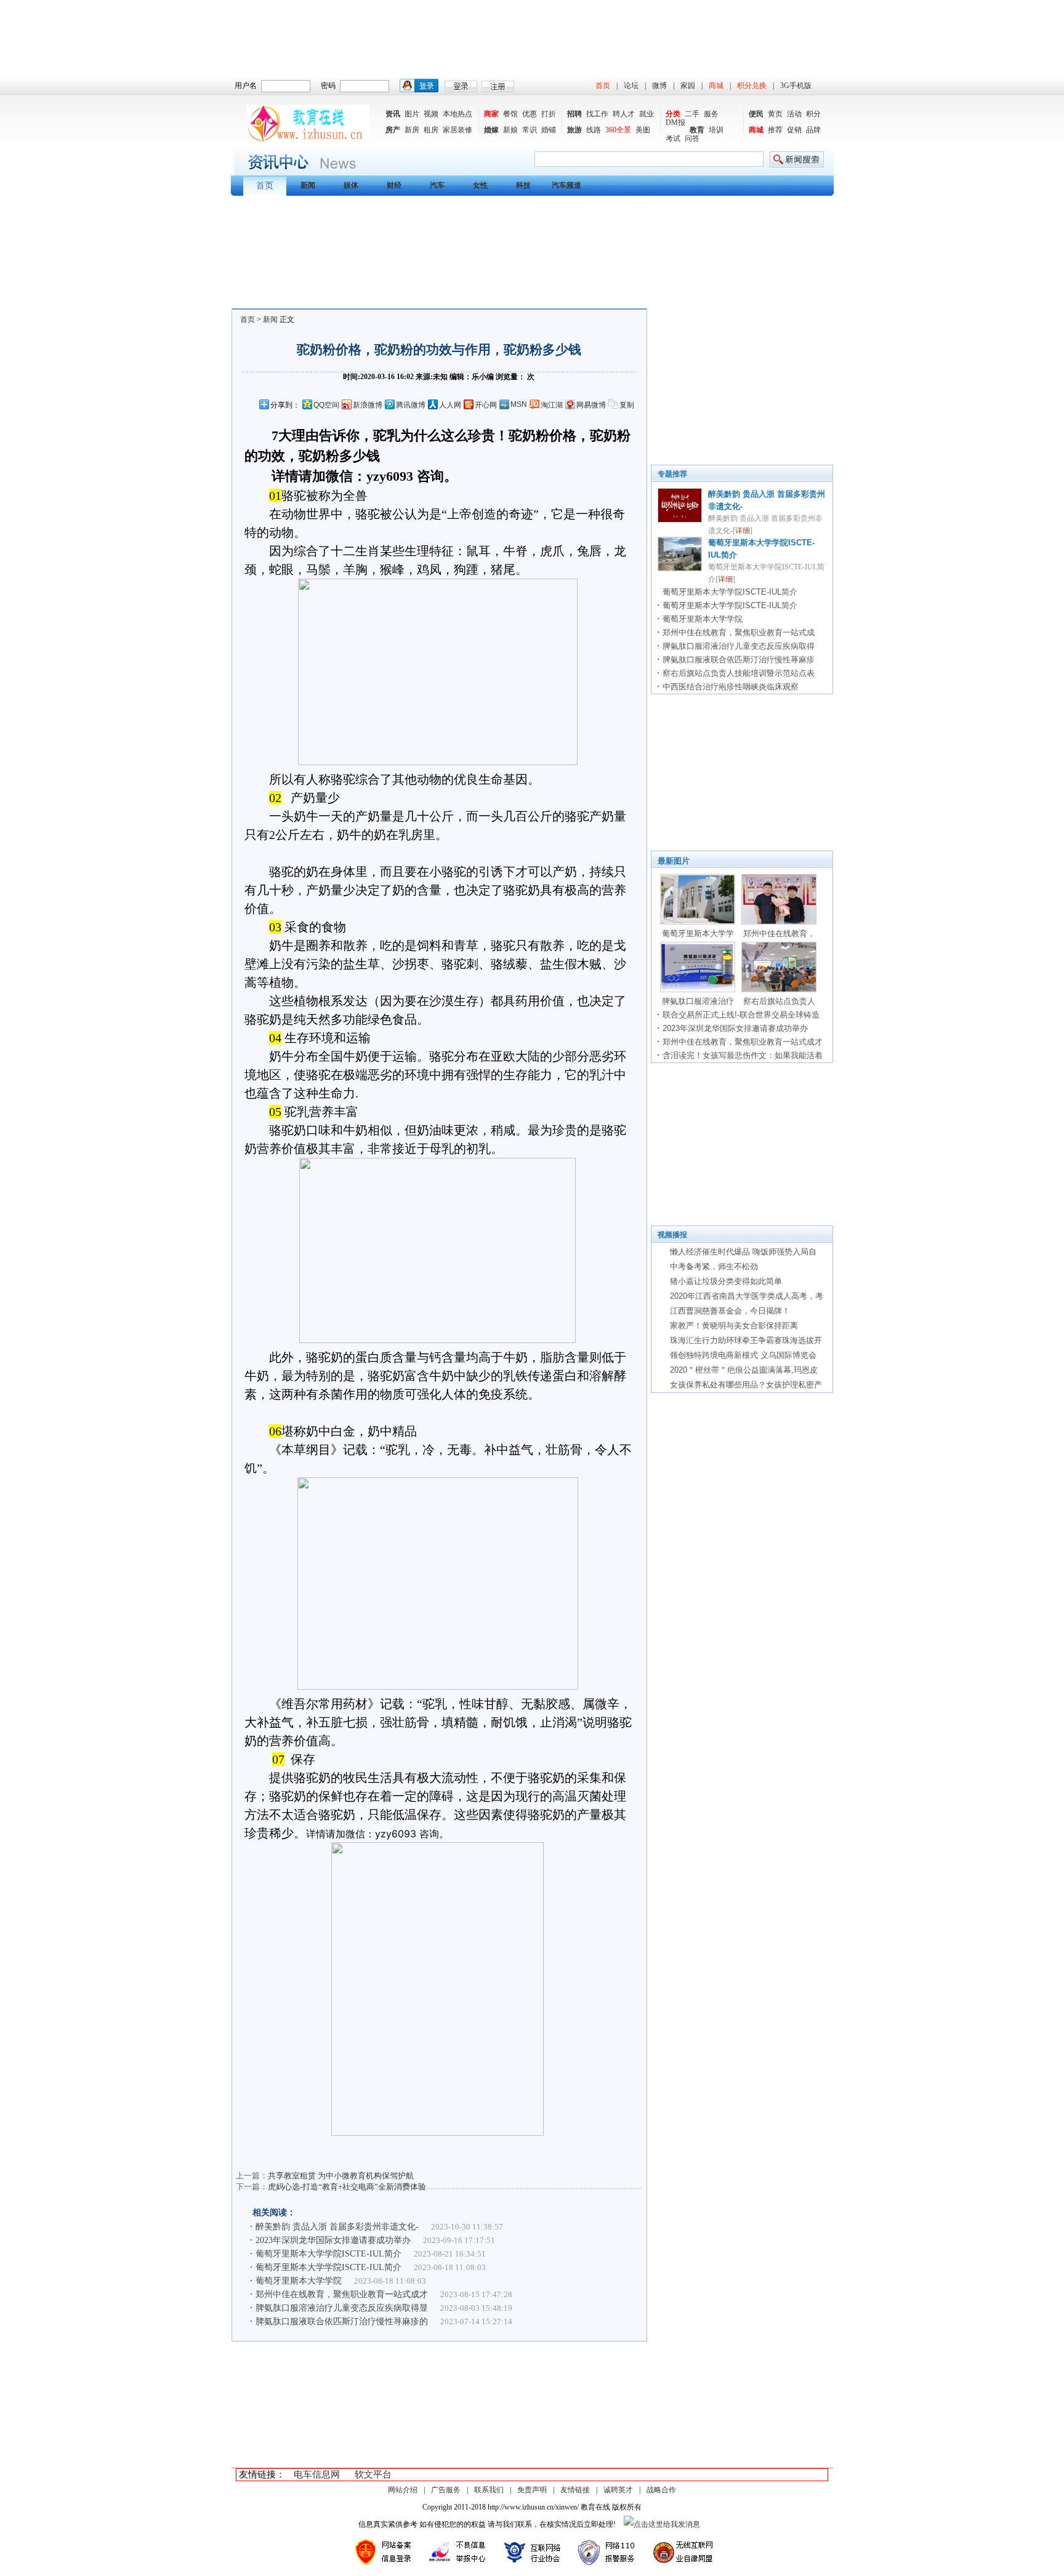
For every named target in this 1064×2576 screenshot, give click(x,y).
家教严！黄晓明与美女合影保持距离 (734, 1326)
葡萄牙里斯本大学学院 (299, 2281)
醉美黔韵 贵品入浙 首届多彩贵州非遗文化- (337, 2227)
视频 (431, 114)
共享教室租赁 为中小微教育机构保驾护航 (341, 2176)
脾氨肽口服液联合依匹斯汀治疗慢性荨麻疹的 (342, 2321)
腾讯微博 (411, 405)
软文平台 (373, 2474)
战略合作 (661, 2490)
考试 (673, 138)
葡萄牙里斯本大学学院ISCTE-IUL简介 (328, 2254)
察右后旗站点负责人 (779, 1001)
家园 (688, 86)
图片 (412, 114)
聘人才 (624, 114)
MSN (519, 404)
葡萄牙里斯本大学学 (698, 933)
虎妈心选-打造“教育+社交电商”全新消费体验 (347, 2187)
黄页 (775, 114)
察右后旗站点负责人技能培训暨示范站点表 (739, 673)
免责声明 (532, 2490)
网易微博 (591, 405)
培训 (716, 130)
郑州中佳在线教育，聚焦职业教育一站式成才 (342, 2294)
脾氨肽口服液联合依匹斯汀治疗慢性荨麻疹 (739, 660)
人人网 (450, 405)
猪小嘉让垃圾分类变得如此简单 (726, 1281)
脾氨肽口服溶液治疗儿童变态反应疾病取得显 (342, 2308)
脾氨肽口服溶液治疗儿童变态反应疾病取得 (739, 646)
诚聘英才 (618, 2490)
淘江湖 (552, 405)
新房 (412, 130)
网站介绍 (403, 2490)
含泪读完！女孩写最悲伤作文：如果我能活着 (743, 1055)
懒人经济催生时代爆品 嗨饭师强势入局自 (743, 1252)
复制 (627, 405)
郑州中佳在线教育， (779, 933)
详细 (743, 531)
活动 (794, 114)
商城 (716, 86)
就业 (647, 114)
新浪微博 (368, 405)
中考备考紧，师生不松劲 (714, 1266)
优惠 (530, 114)
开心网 (486, 405)
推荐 (775, 130)
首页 (603, 86)
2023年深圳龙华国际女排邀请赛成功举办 (333, 2240)
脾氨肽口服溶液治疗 (698, 1001)
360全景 (618, 130)
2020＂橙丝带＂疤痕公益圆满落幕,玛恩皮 (744, 1370)
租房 (431, 130)
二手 (692, 114)
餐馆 (510, 114)
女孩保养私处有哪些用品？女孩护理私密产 (746, 1385)
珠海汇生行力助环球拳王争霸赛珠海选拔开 (746, 1340)
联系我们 (489, 2490)
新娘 (510, 130)
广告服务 (446, 2490)
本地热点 (457, 114)
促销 (794, 130)
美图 (643, 130)
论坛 (631, 86)
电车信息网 (317, 2474)
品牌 (813, 130)
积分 (813, 114)
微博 (659, 86)
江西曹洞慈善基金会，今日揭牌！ (730, 1311)
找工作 (597, 114)
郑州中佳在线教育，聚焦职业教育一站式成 (739, 632)
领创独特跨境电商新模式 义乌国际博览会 (743, 1355)
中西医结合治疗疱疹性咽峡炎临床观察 (731, 687)
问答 (692, 138)
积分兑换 (752, 86)
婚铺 (549, 130)
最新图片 (674, 861)
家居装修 (457, 130)
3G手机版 (796, 86)
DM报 (675, 122)
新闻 (270, 319)
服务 (711, 114)
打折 (549, 114)
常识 (530, 130)
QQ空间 (326, 405)
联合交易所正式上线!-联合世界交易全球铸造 (741, 1015)
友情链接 (575, 2490)
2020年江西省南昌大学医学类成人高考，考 (747, 1296)
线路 (594, 130)
